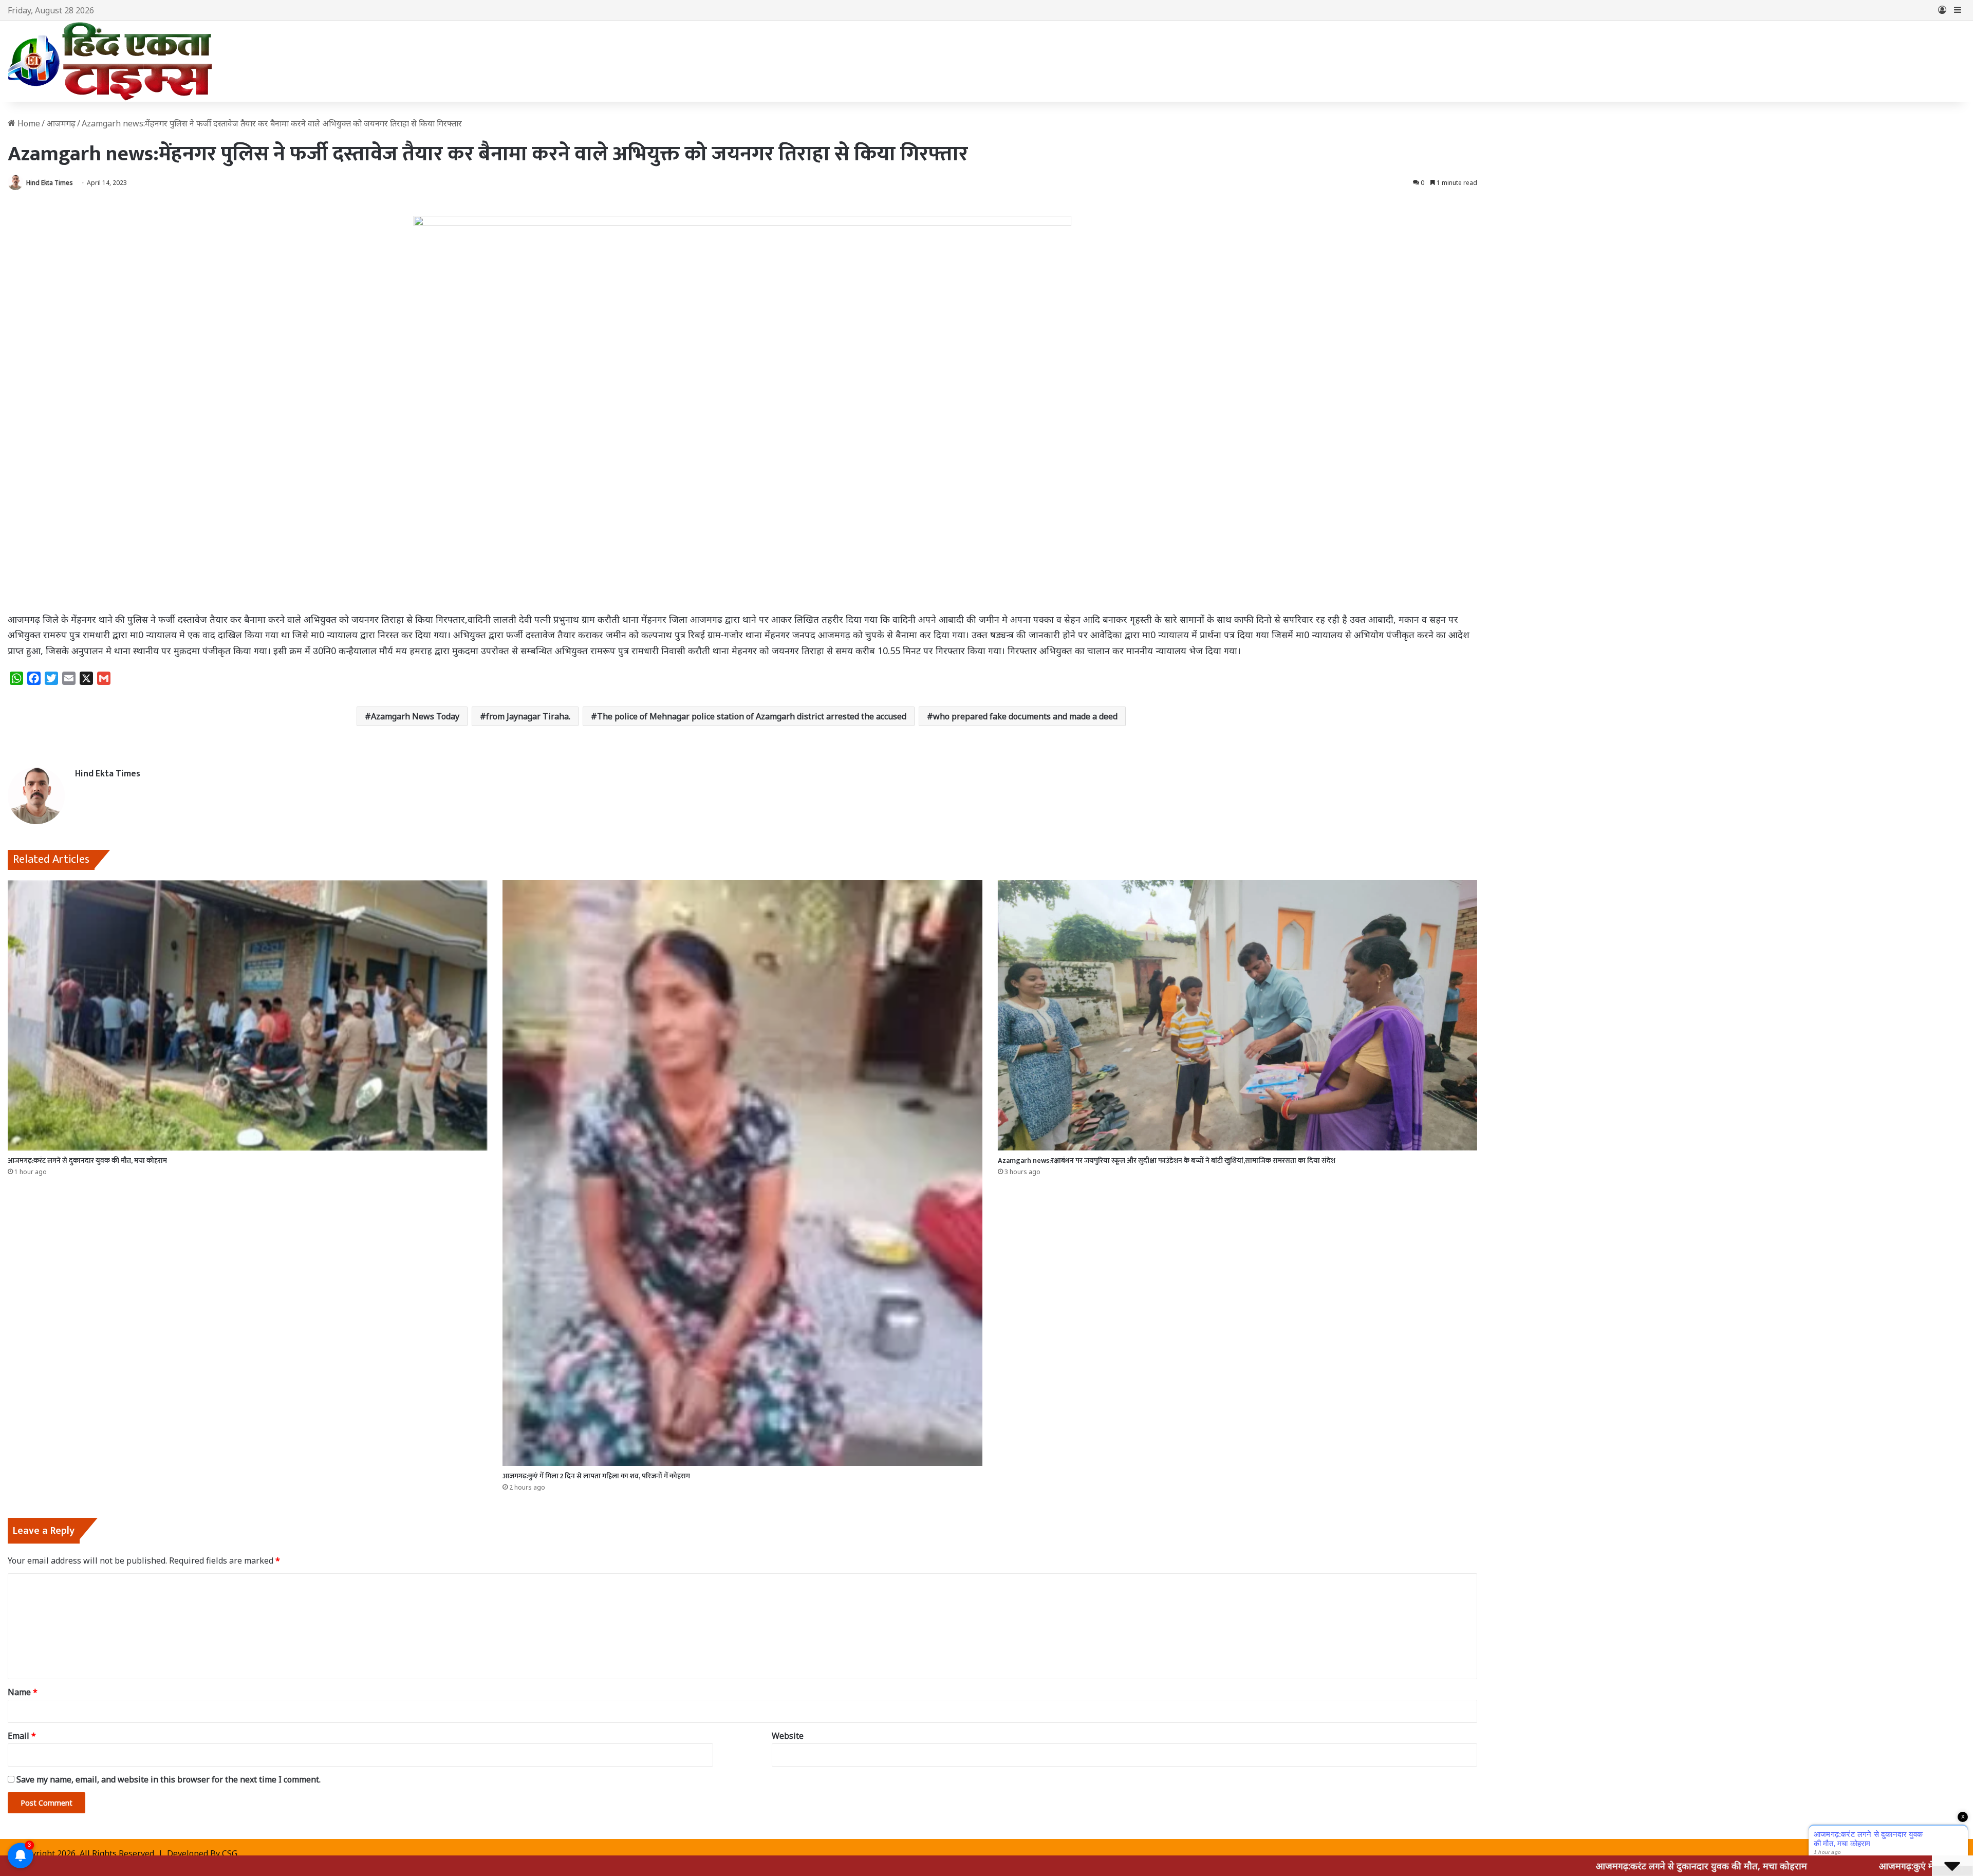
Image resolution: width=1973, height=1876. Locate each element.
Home (28, 123)
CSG (230, 1853)
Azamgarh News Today (415, 716)
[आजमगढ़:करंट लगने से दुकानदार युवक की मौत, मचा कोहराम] (247, 1015)
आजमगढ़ (61, 123)
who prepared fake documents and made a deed (1025, 716)
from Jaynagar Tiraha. (528, 716)
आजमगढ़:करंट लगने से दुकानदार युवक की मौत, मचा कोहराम (87, 1160)
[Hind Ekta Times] (110, 61)
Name (23, 1692)
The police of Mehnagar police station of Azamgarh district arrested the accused (752, 716)
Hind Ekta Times (50, 183)
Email (22, 1736)
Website (788, 1736)
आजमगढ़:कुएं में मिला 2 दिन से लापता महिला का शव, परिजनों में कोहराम (596, 1476)
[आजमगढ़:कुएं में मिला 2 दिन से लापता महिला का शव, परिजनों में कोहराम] (742, 1173)
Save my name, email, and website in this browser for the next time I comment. (169, 1779)
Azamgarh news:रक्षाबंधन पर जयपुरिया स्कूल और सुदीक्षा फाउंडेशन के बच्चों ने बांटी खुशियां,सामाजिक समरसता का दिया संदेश (1167, 1160)
